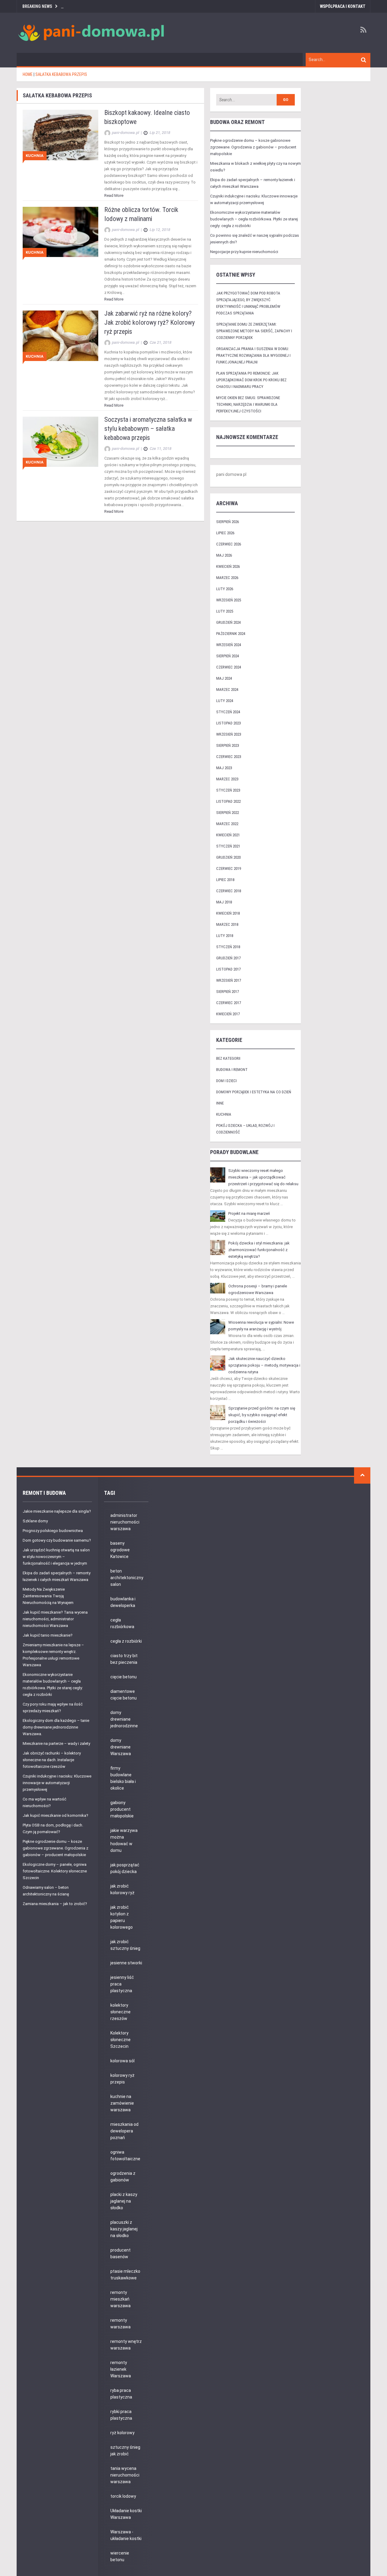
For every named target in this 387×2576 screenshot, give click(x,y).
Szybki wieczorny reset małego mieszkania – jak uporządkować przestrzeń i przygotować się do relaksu (263, 1177)
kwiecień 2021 (228, 835)
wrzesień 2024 (229, 645)
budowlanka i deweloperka (123, 1602)
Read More (114, 195)
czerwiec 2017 (229, 1003)
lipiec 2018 (225, 880)
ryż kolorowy (122, 2433)
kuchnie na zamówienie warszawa (122, 2103)
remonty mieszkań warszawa (120, 2299)
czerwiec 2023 (229, 757)
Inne (220, 1103)
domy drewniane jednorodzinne (124, 1719)
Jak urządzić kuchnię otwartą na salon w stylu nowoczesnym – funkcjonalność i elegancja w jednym (56, 1557)
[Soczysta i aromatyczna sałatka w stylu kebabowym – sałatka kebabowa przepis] (60, 441)
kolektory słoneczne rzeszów (120, 2012)
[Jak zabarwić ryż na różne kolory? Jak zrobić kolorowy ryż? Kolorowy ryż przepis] (60, 335)
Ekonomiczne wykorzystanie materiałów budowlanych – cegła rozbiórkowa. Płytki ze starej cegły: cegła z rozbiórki (254, 219)
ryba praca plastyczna (121, 2394)
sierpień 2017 (228, 992)
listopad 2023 (228, 723)
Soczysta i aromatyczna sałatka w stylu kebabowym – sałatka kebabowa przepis (148, 429)
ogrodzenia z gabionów (123, 2177)
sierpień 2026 (228, 522)
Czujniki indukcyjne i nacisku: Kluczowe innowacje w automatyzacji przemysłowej (57, 1783)
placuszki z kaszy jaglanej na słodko (124, 2229)
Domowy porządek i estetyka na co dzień (254, 1092)
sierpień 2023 (228, 745)
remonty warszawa (120, 2324)
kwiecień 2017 (228, 1014)
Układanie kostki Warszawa (126, 2514)
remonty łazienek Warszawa (121, 2369)
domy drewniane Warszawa (121, 1747)
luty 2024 (225, 701)
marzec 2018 (227, 924)
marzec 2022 (227, 824)
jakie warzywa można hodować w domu (124, 1840)
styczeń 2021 (228, 846)
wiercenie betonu (120, 2556)
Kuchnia (35, 156)
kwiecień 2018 (228, 913)
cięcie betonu (124, 1677)
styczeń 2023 (228, 790)
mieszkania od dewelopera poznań (124, 2131)
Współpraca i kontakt (343, 6)
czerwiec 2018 (229, 891)
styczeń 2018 (228, 947)
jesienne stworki (126, 1963)
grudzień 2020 (228, 857)
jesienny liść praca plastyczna (122, 1984)
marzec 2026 (227, 578)
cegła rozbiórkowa (122, 1623)
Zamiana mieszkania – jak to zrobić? (55, 1904)
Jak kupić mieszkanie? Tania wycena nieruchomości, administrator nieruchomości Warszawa (55, 1619)
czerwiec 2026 (229, 544)
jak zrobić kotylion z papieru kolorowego (122, 1917)
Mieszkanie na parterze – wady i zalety (56, 1743)
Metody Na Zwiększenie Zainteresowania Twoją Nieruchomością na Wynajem (48, 1596)
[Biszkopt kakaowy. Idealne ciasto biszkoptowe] (60, 135)
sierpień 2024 (228, 656)
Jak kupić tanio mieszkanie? (48, 1635)
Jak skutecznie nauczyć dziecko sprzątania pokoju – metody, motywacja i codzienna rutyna (264, 1365)
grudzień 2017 (228, 958)
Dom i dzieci (226, 1081)
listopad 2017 (228, 969)
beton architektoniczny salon (127, 1578)
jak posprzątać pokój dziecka (125, 1868)
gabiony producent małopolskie (122, 1809)
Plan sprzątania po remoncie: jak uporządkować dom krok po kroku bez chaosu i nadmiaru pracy (251, 380)
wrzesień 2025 (229, 600)
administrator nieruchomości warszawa (125, 1522)
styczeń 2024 (228, 712)
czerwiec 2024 (229, 667)
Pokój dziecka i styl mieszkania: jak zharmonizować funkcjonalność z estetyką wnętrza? (259, 1250)
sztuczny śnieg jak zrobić (125, 2451)
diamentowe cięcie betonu (124, 1695)
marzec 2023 (227, 779)
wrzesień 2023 (229, 734)
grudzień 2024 (228, 622)
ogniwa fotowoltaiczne (125, 2155)
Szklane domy (35, 1521)
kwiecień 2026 (228, 566)
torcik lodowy (123, 2496)
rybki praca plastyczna (121, 2415)
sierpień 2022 (228, 813)
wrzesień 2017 (229, 980)
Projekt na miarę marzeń (249, 1213)
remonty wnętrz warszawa (126, 2345)
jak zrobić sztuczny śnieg (125, 1945)
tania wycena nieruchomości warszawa (125, 2475)
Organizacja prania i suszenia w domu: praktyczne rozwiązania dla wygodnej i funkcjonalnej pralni (253, 355)
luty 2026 (225, 589)
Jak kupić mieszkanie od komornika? (55, 1815)
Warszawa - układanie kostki (126, 2535)
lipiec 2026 (225, 533)
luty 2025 (225, 611)
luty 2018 (225, 936)
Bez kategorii (228, 1058)
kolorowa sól (122, 2061)
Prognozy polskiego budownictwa (53, 1531)
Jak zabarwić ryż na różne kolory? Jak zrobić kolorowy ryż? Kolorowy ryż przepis (150, 322)
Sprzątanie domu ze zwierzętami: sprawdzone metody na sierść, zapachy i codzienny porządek (254, 331)
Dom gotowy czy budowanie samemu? (57, 1540)
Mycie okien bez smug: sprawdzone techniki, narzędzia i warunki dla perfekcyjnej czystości (248, 404)
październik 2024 (231, 634)
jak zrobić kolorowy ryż (122, 1889)
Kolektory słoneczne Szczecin (120, 2040)
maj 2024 (224, 678)
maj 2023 (224, 768)
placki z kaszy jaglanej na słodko (124, 2201)
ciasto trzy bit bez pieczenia (124, 1659)
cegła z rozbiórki (126, 1641)
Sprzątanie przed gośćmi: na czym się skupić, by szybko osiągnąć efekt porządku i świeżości (262, 1415)
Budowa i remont (232, 1070)
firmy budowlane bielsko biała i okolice (123, 1778)
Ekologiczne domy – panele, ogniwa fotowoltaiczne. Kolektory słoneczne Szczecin (55, 1871)
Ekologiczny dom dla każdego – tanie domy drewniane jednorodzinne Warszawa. (56, 1727)
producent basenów (120, 2253)
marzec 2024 (227, 690)
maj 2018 (224, 902)
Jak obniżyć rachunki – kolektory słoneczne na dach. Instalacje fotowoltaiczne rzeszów (52, 1760)
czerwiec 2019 (229, 868)
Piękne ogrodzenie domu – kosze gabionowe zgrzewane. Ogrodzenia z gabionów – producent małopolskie (253, 147)
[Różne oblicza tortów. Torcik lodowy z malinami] (60, 231)
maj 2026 (224, 555)
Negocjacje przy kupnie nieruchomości (244, 252)
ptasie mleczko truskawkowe (125, 2275)
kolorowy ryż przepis (122, 2079)
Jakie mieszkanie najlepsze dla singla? (57, 1511)
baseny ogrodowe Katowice (120, 1550)
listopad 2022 (228, 801)
